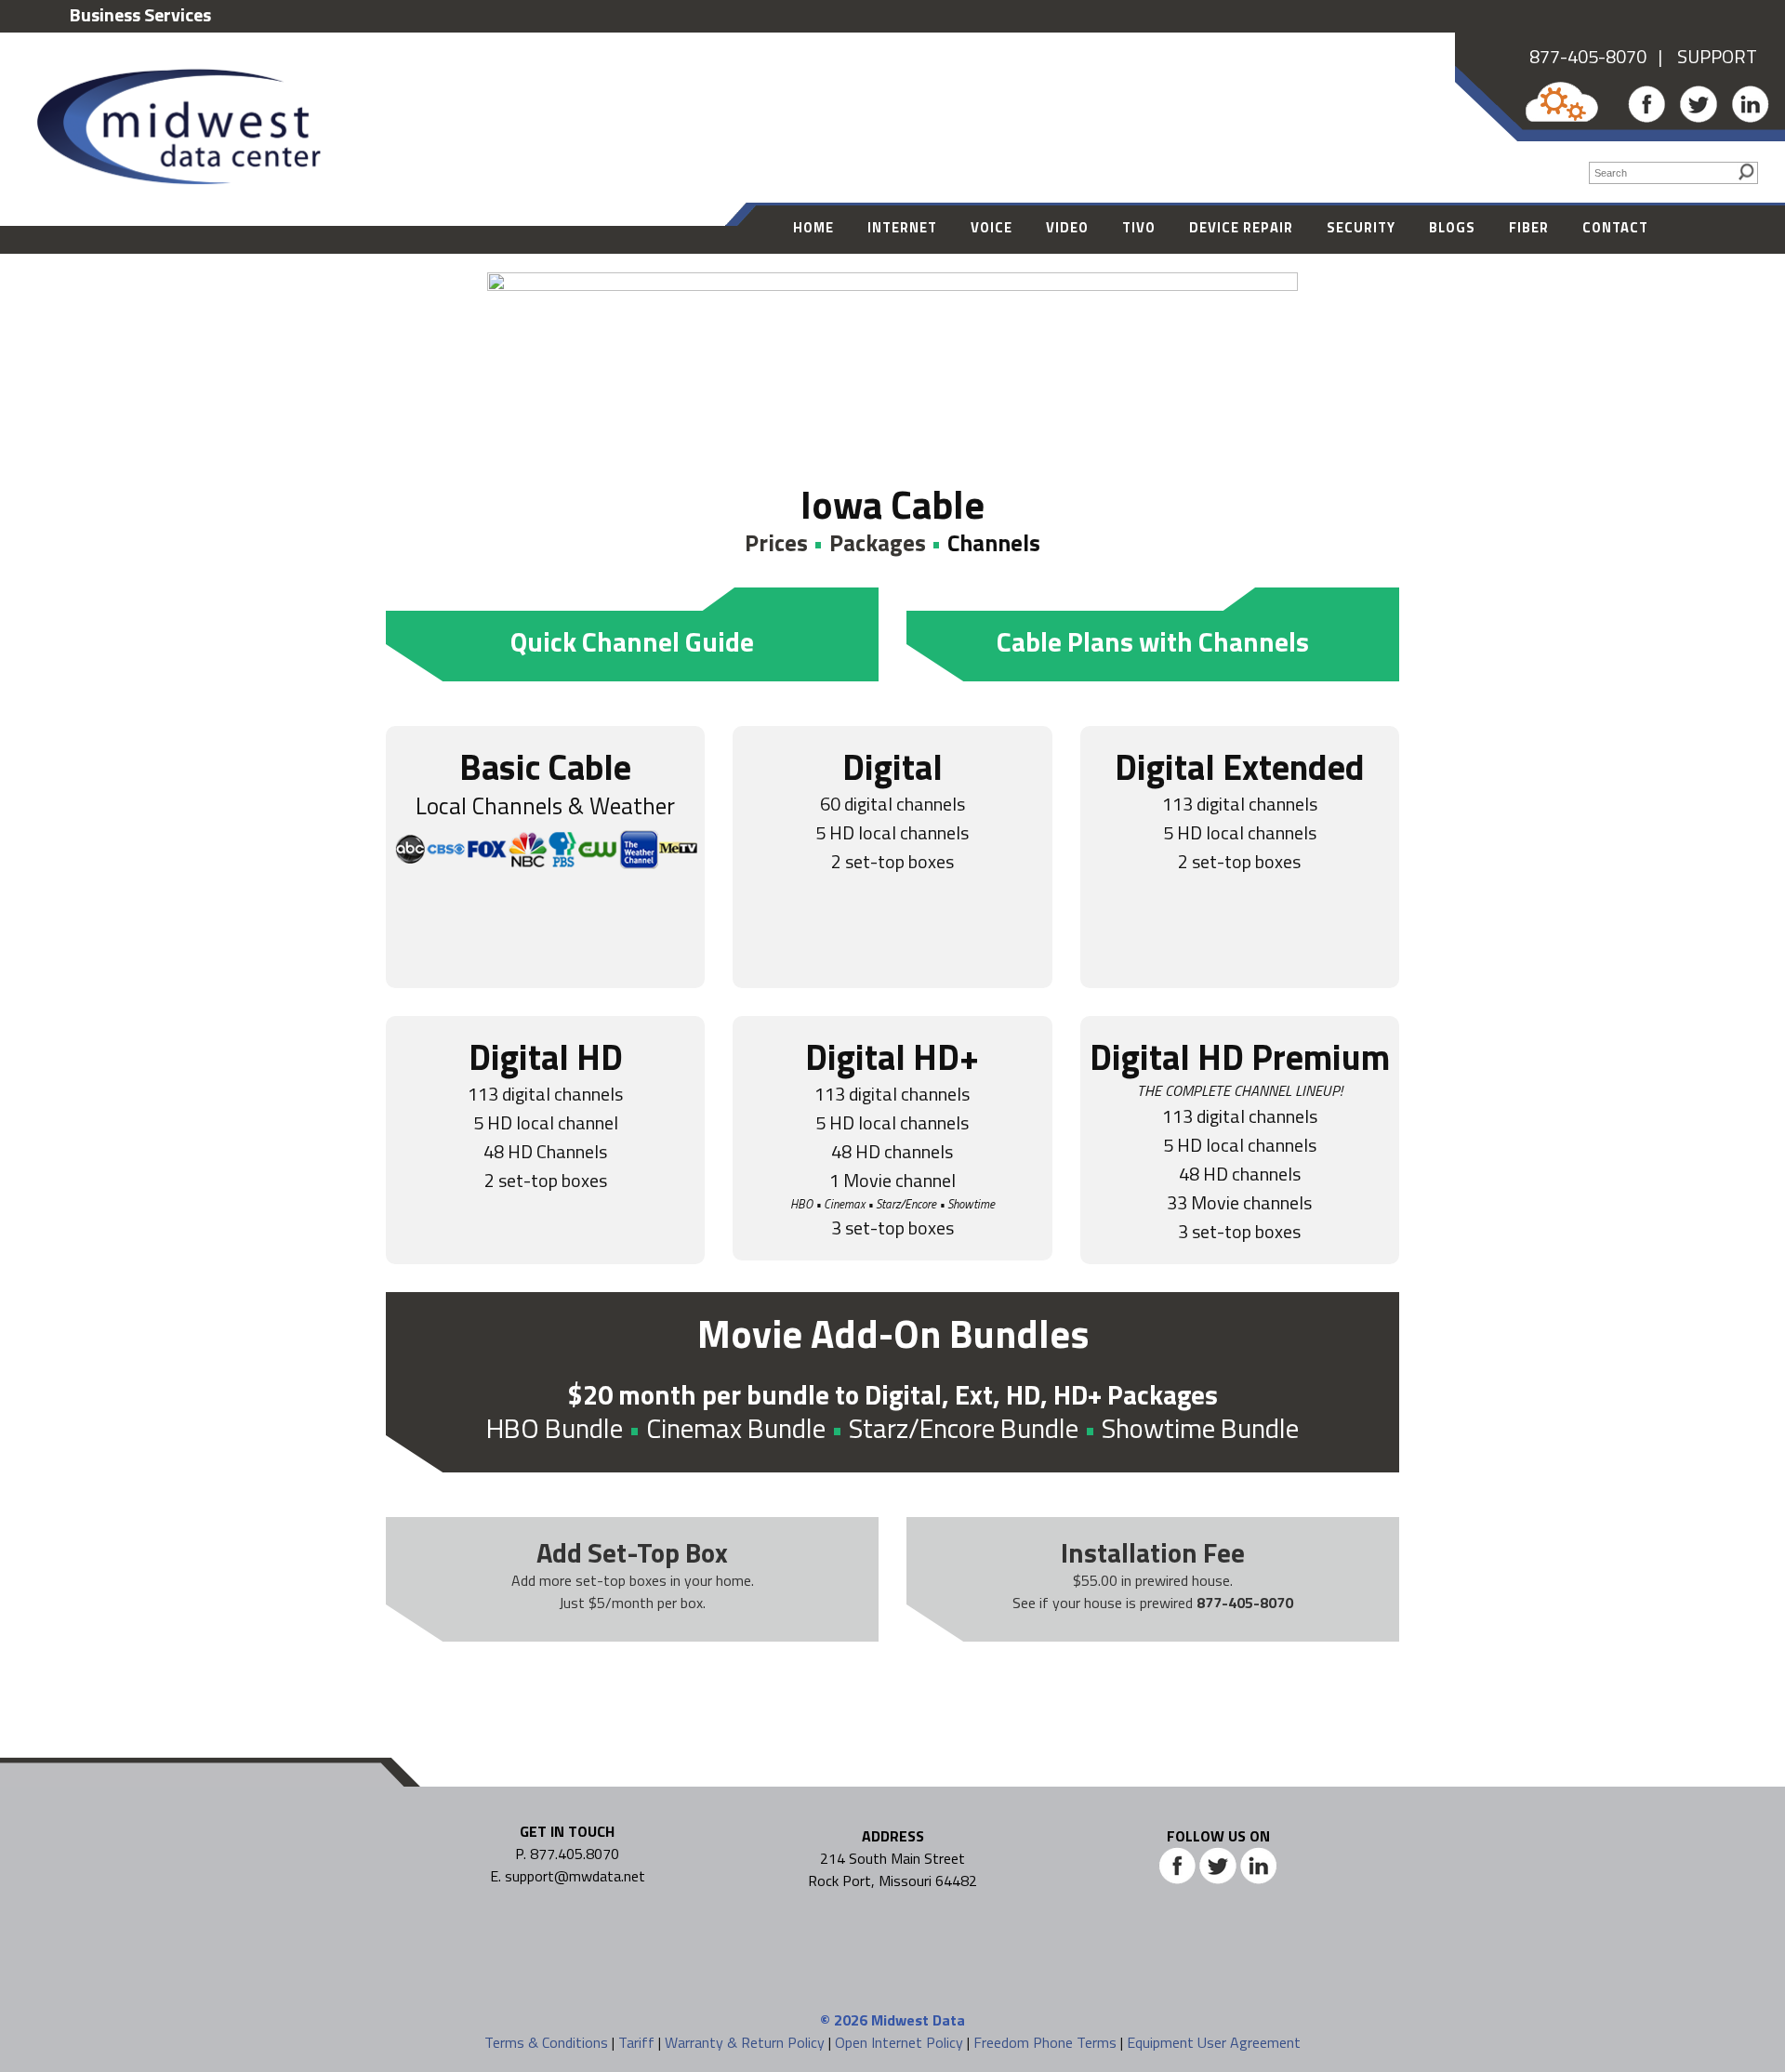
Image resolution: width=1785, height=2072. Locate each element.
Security (1361, 227)
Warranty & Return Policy (745, 2042)
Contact (1615, 227)
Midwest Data (918, 2020)
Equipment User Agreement (1214, 2042)
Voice (992, 227)
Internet (902, 227)
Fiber (1529, 227)
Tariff (636, 2042)
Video (1067, 227)
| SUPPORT (1702, 56)
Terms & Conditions (546, 2042)
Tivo (1139, 227)
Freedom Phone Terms (1045, 2042)
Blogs (1452, 227)
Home (813, 227)
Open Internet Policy (899, 2042)
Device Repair (1241, 227)
